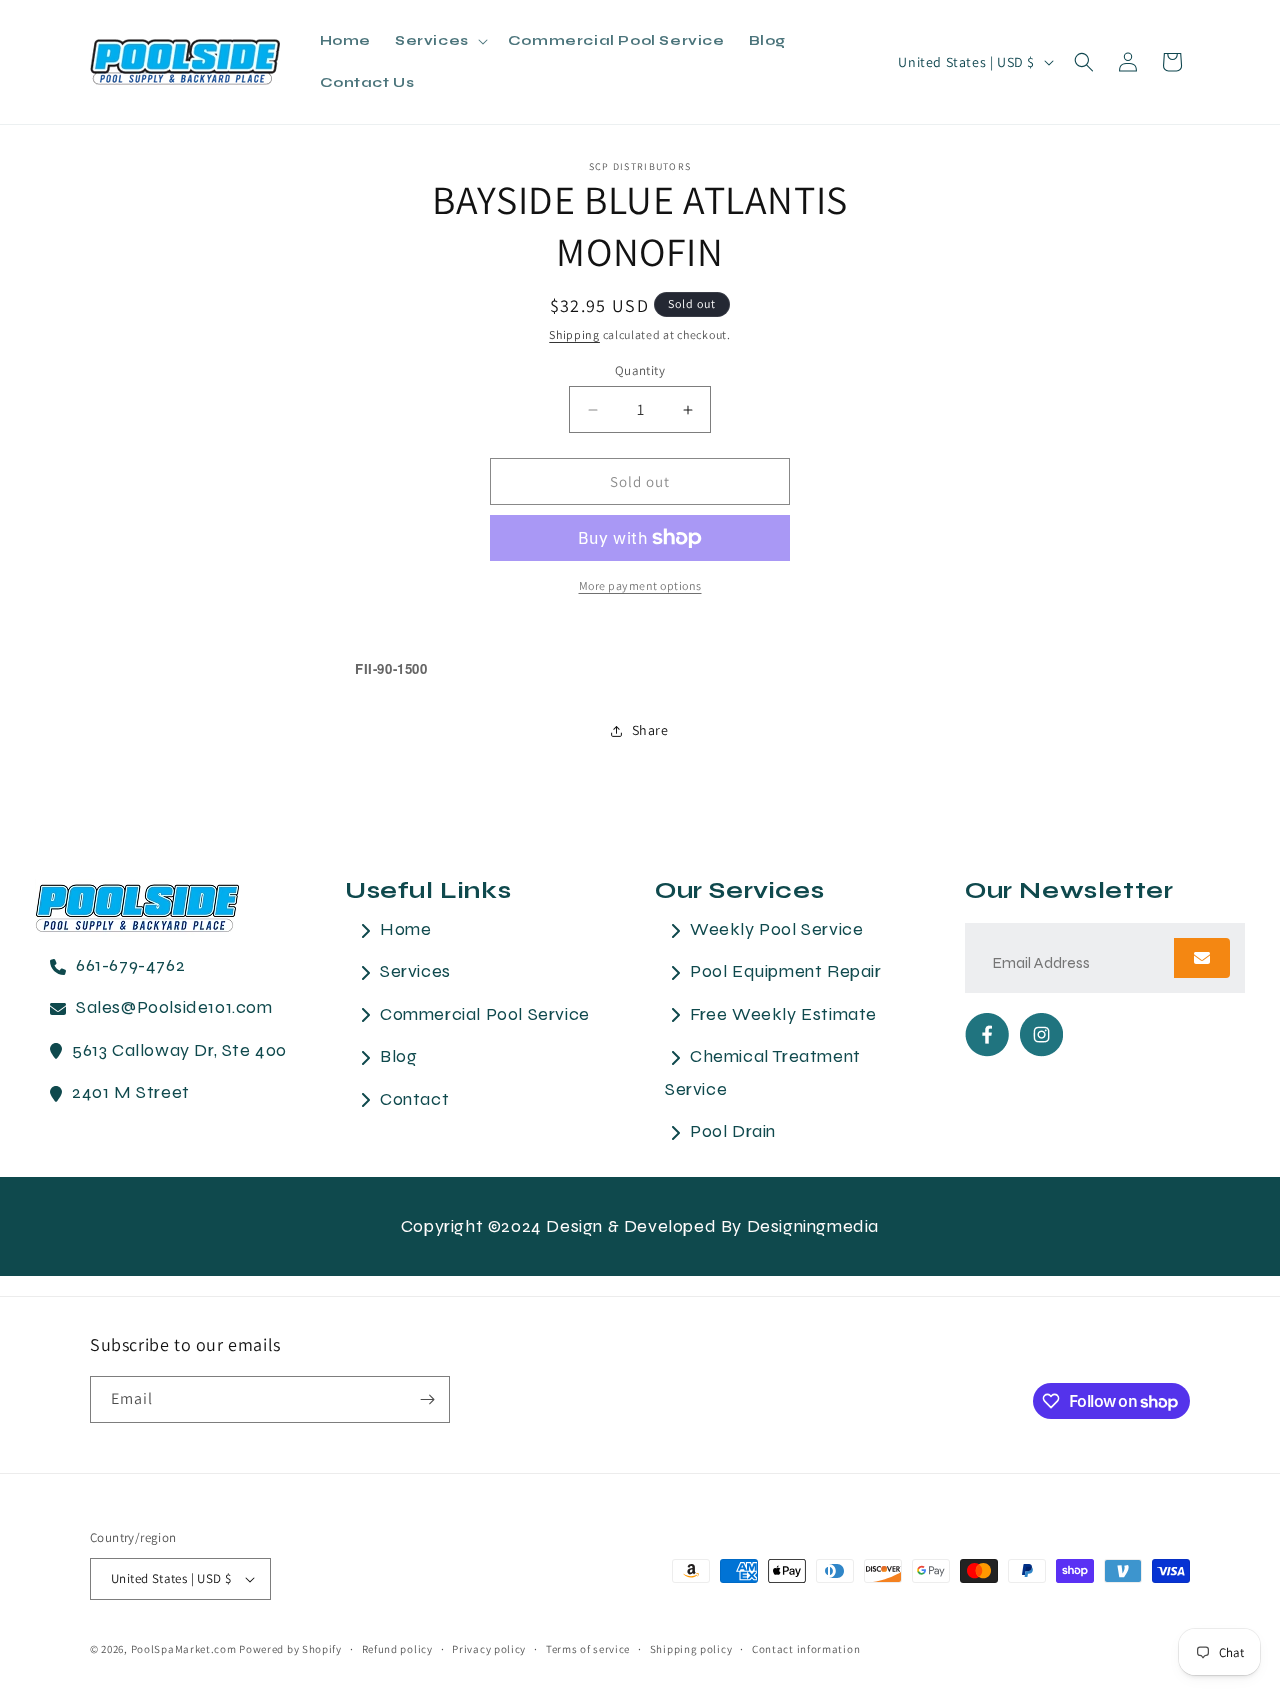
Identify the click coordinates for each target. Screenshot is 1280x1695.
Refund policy (397, 1649)
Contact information (806, 1649)
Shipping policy (691, 1649)
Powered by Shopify (290, 1649)
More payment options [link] (640, 585)
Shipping (574, 334)
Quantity (640, 370)
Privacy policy (489, 1649)
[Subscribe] (427, 1399)
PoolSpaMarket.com (184, 1649)
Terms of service (588, 1649)
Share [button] (650, 730)
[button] (439, 41)
